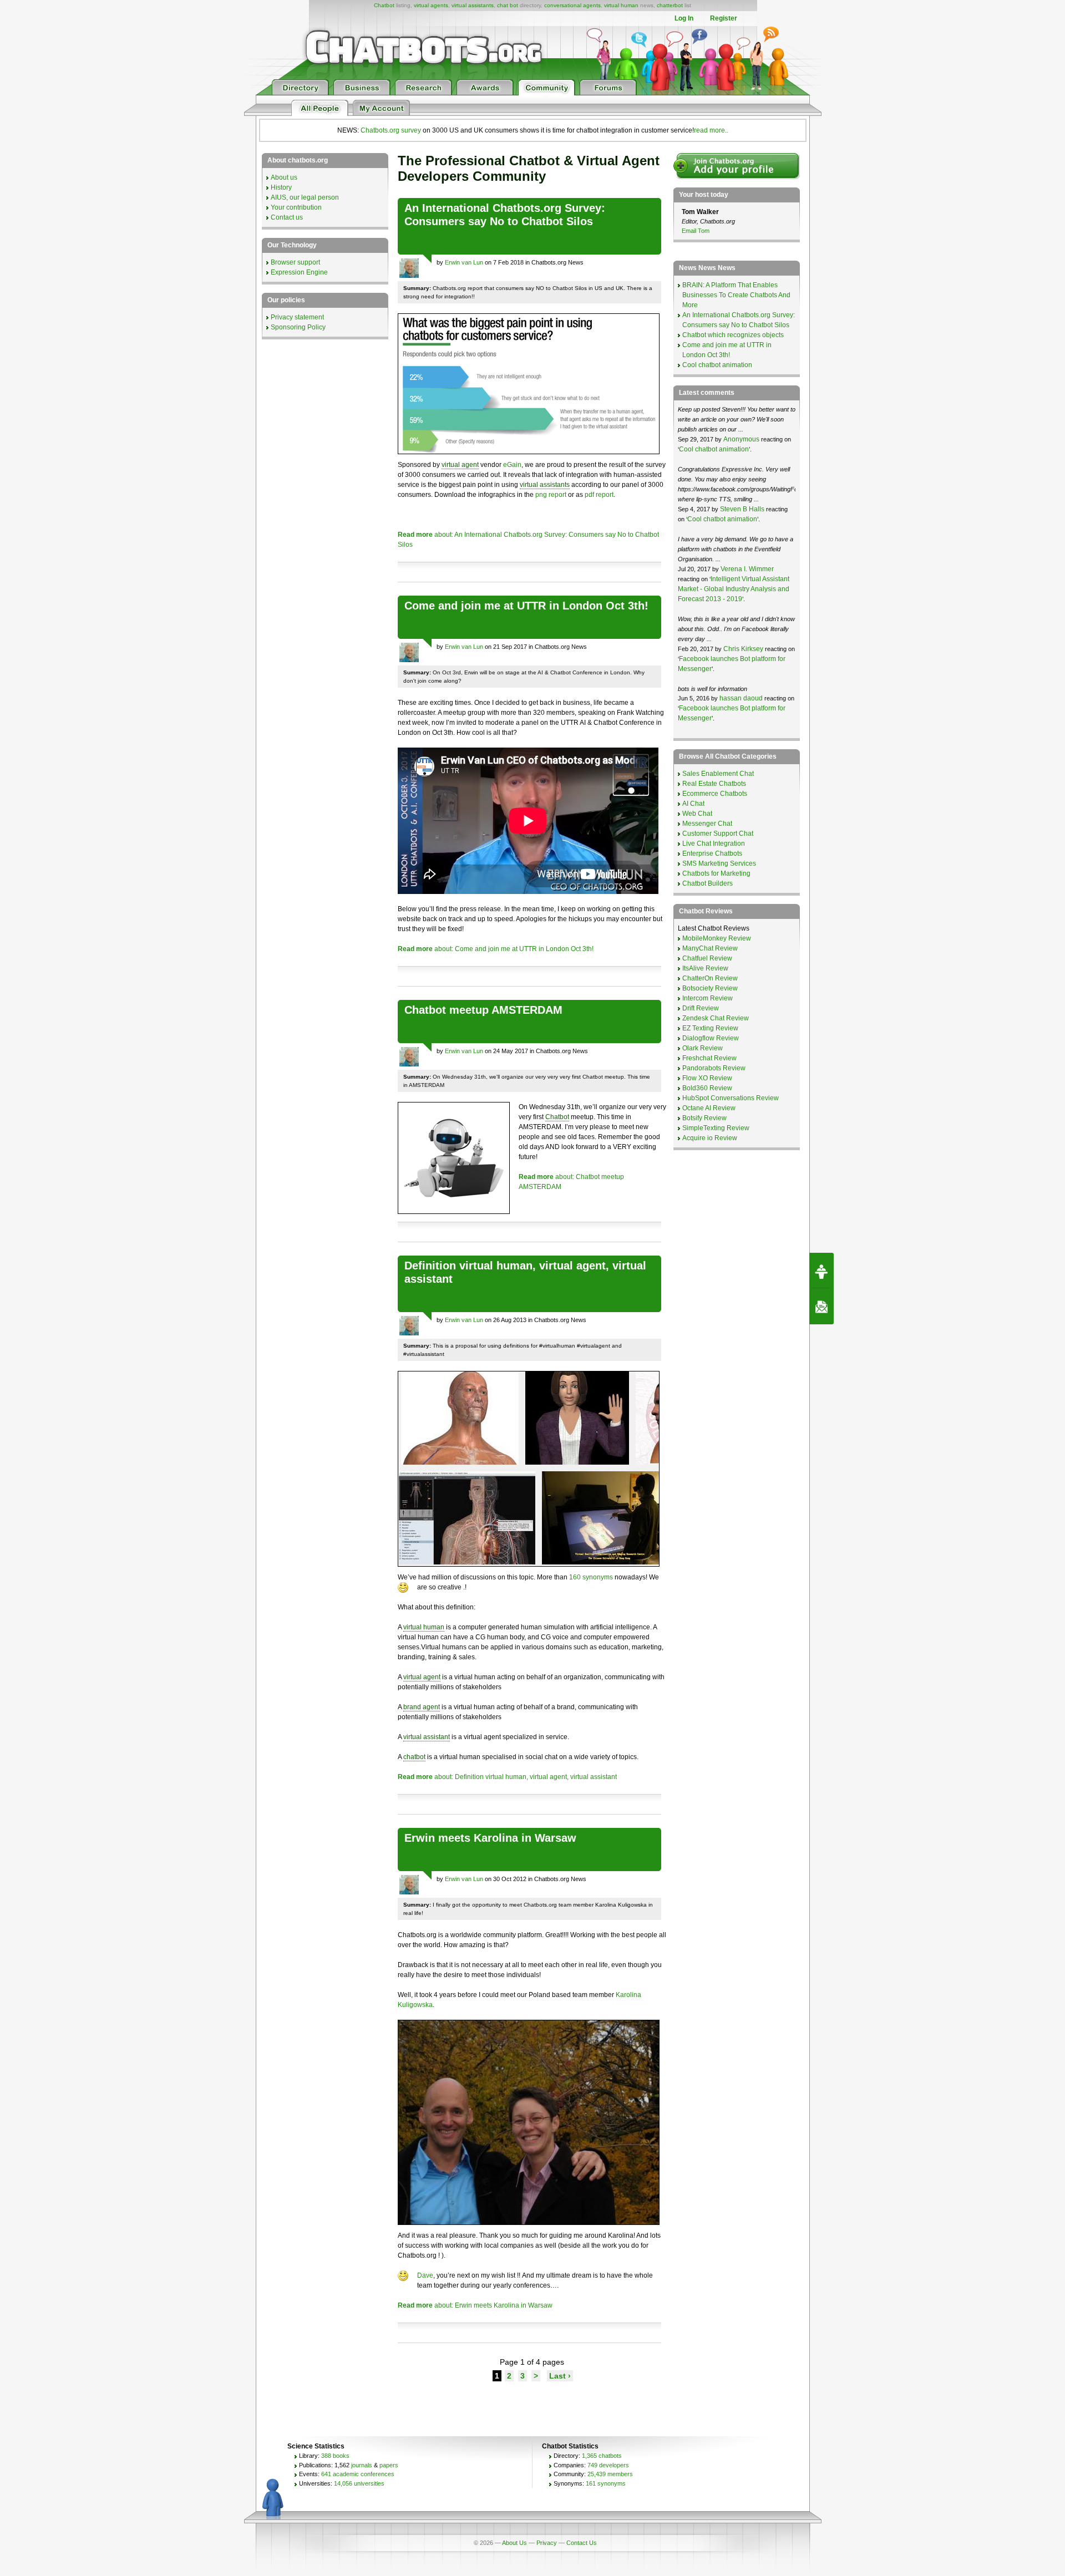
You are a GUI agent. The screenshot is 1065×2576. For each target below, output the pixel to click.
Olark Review (703, 1048)
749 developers (608, 2465)
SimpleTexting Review (716, 1128)
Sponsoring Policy (298, 327)
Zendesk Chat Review (716, 1018)
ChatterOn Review (710, 978)
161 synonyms (606, 2483)
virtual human (621, 5)
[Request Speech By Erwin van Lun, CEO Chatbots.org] (821, 1271)
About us (284, 177)
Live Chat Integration (714, 844)
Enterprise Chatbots (712, 853)
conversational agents (572, 5)
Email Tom (696, 231)
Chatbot (384, 5)
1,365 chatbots (602, 2456)
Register (724, 18)
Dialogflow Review (711, 1038)
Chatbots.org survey (391, 130)
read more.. (711, 130)
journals (362, 2465)
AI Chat (693, 804)
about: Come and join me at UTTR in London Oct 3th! (496, 949)
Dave (425, 2275)
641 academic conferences (358, 2474)
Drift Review (701, 1008)
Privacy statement (297, 317)
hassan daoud (741, 698)
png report (551, 495)
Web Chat (697, 814)
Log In (684, 18)
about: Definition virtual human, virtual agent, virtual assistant (507, 1777)
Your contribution (296, 207)
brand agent (422, 1707)
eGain (512, 465)
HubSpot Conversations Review (731, 1098)
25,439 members (610, 2474)
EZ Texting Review (710, 1028)
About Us (514, 2543)
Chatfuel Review (707, 958)
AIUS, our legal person (305, 197)
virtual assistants (473, 5)
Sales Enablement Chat (718, 774)
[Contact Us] (821, 1307)
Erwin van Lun (464, 262)
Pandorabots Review (714, 1068)
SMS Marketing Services (719, 863)
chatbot (414, 1757)
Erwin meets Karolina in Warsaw (490, 1838)
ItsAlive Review (705, 968)
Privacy (547, 2543)
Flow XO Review (707, 1078)
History (281, 187)
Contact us (287, 217)
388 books (335, 2456)
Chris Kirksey (743, 649)
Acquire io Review (710, 1138)
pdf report (599, 495)
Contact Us (582, 2543)
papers (389, 2465)
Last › (560, 2376)
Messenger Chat (707, 824)
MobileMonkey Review (717, 938)
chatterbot (670, 5)
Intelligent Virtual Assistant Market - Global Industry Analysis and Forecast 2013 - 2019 (734, 589)
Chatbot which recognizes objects (733, 335)
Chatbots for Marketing (716, 873)
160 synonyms (591, 1577)
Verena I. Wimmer (747, 569)
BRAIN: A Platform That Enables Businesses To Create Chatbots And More (736, 295)
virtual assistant (427, 1737)
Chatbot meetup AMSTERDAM (483, 1010)
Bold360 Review (707, 1088)
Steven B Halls (742, 509)
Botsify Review (704, 1118)
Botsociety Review (710, 988)
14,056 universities (359, 2483)
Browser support (295, 262)
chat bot (508, 5)
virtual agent (460, 465)
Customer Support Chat (718, 834)
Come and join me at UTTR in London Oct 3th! (526, 606)
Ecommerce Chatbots (715, 794)
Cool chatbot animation (717, 365)
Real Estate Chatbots (714, 784)
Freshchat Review (709, 1058)
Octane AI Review (709, 1108)
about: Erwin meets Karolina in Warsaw (475, 2305)
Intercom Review (708, 998)
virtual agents (431, 5)
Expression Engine (299, 272)
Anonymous (741, 439)
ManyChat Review (710, 948)
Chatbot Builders (708, 883)
